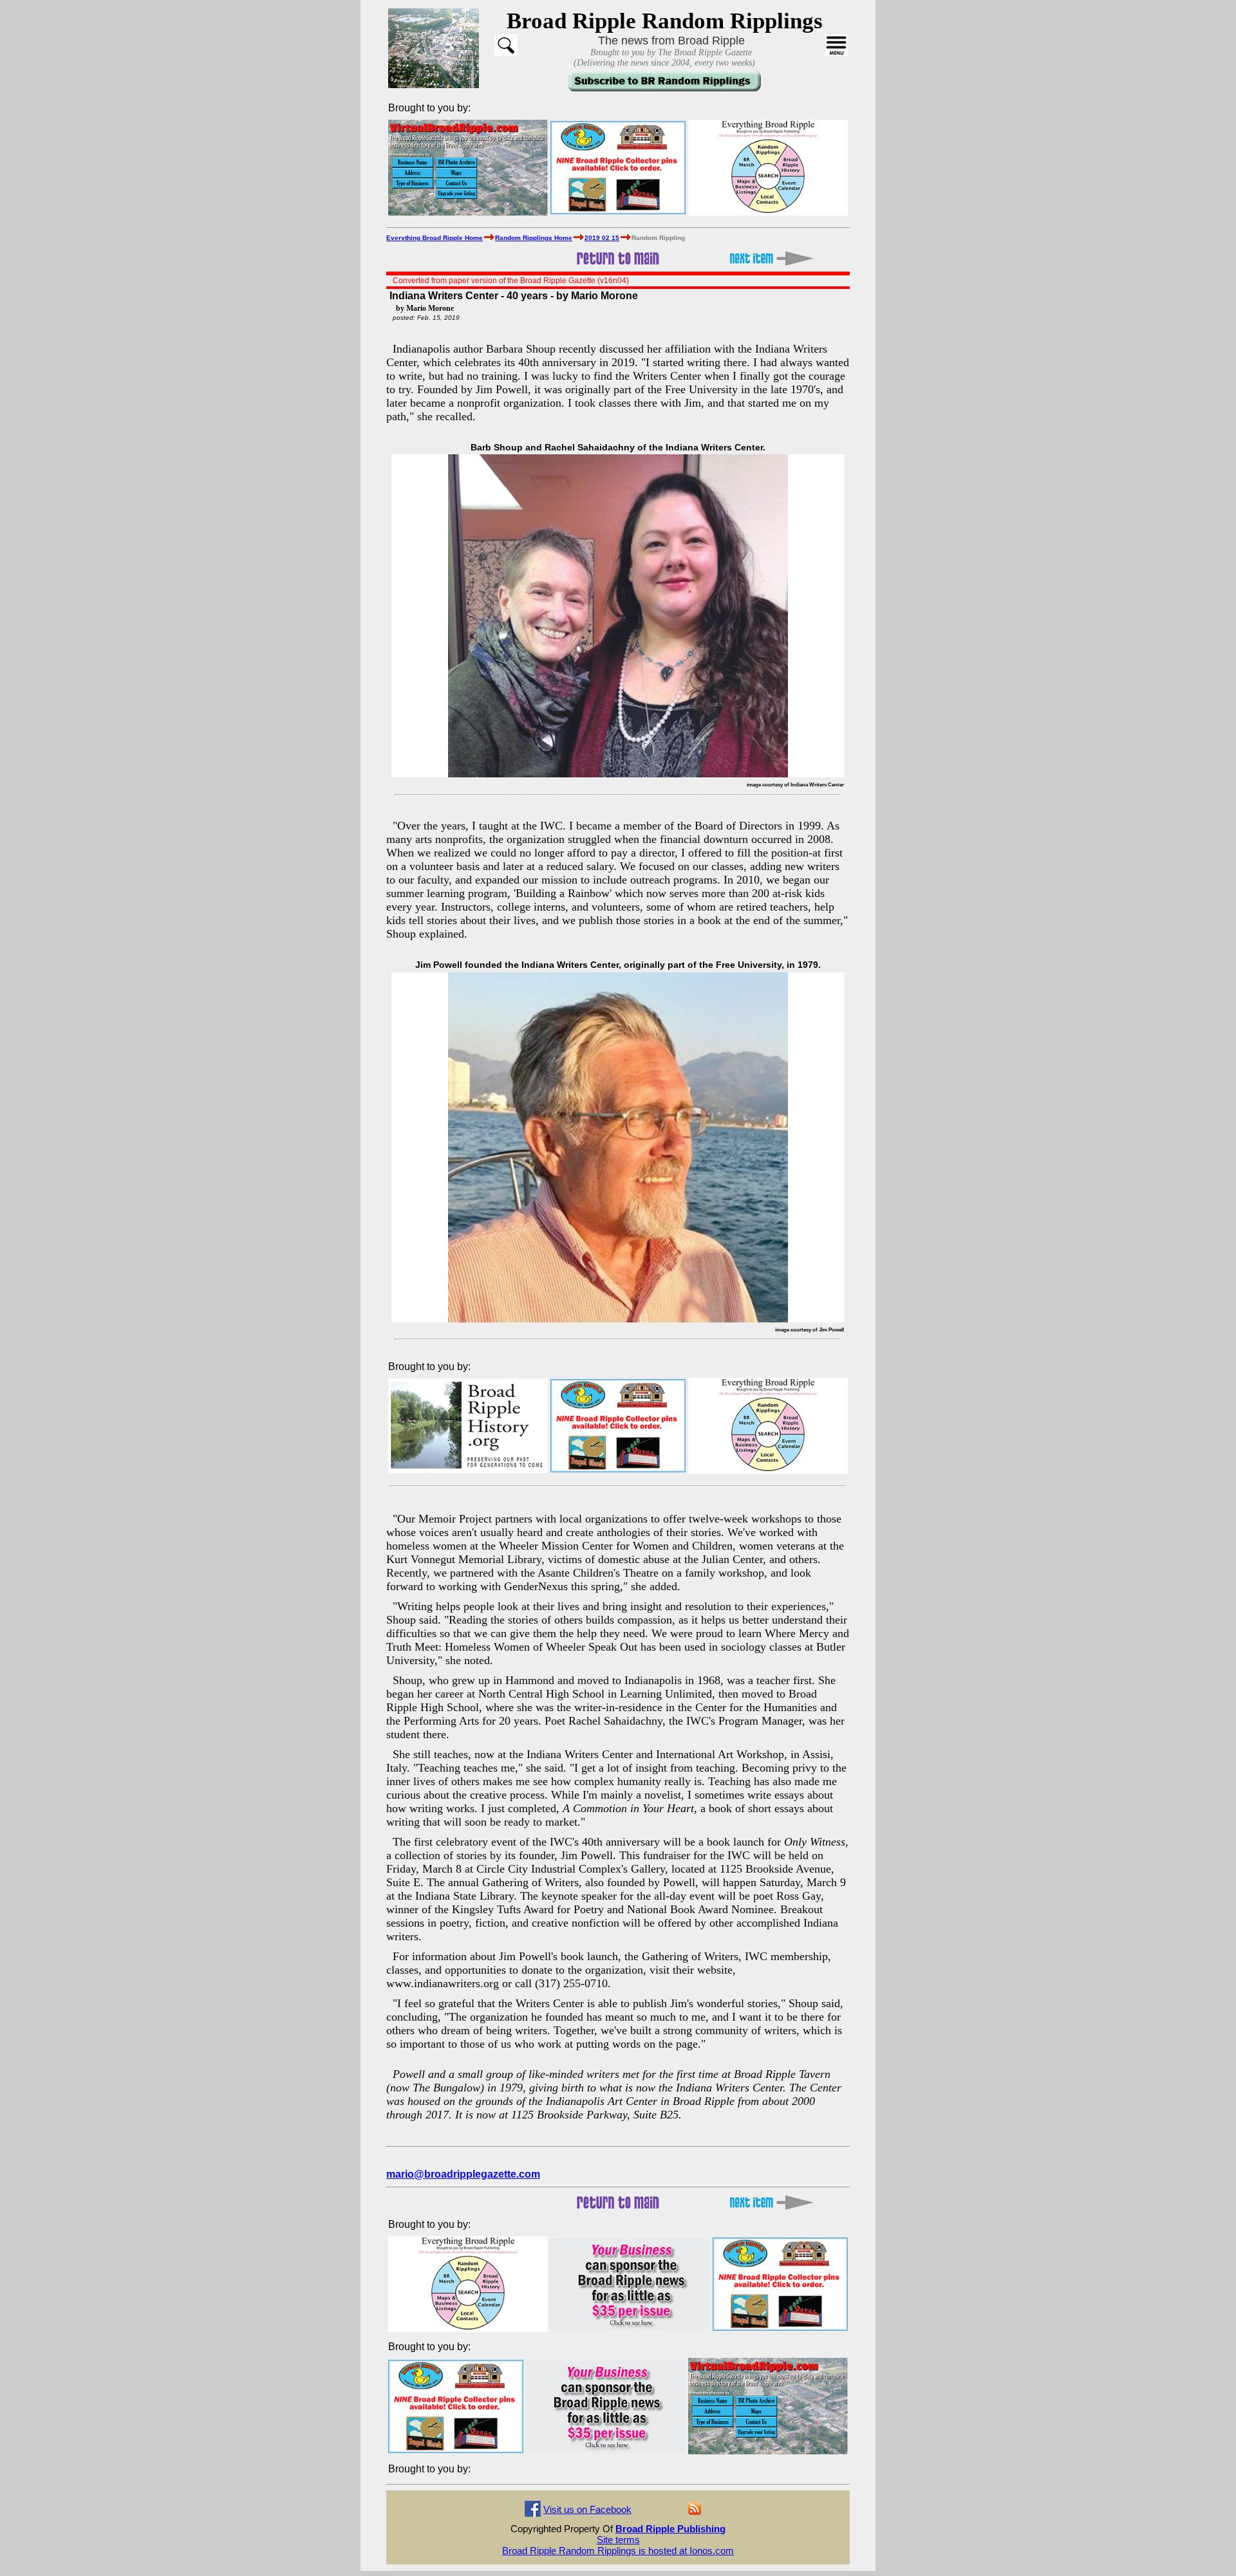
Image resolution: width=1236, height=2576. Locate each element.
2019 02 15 (602, 238)
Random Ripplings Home (534, 238)
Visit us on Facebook (587, 2509)
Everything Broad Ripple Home (435, 238)
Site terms (618, 2540)
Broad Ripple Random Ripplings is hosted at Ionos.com (618, 2551)
